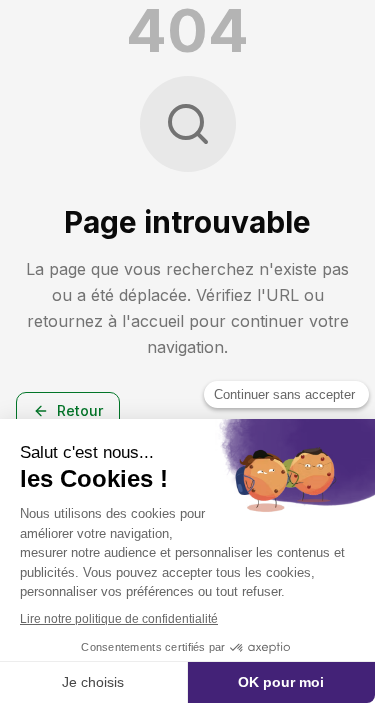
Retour (80, 410)
